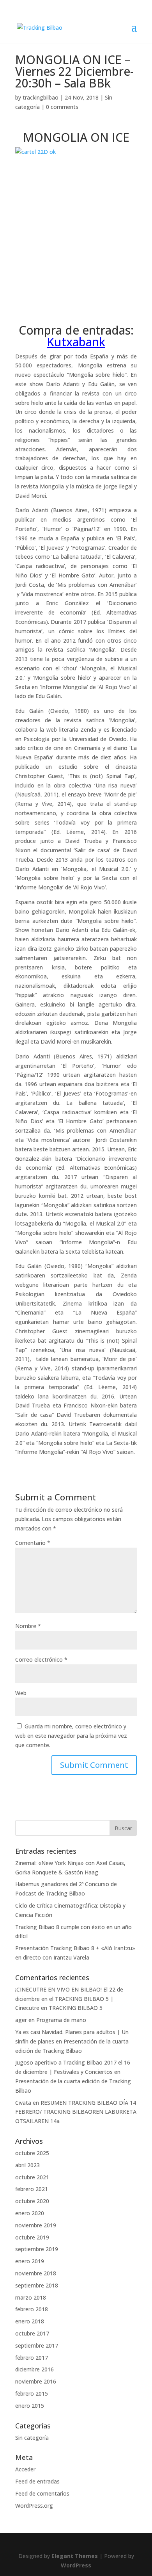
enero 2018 (30, 2321)
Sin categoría (32, 2438)
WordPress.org (34, 2506)
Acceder (25, 2469)
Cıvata (23, 2103)
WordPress (76, 2565)
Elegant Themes (75, 2556)
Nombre (28, 1626)
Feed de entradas (37, 2481)
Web (21, 1693)
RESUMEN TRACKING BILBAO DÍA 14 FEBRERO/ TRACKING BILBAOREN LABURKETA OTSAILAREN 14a (76, 2112)
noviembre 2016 (36, 2381)
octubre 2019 (32, 2237)
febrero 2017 (32, 2358)
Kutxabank (76, 342)
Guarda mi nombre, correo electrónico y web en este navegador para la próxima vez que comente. (71, 1736)
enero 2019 (30, 2261)
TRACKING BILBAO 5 (76, 2008)
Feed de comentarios (42, 2493)
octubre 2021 (32, 2177)
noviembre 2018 (36, 2273)
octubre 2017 (32, 2333)
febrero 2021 (32, 2189)
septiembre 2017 (37, 2345)
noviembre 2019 (36, 2225)
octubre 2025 (32, 2153)
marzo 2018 (31, 2297)
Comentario (33, 1543)
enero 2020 (30, 2213)
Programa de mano (61, 2020)
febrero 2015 (32, 2393)
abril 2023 (27, 2165)
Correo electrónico (41, 1659)
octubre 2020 (32, 2201)
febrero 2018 (32, 2309)
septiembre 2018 (37, 2285)
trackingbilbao (41, 97)
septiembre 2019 (37, 2249)
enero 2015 (30, 2406)
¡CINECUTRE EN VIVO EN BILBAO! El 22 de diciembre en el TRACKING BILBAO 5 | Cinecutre (69, 1999)
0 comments (62, 107)
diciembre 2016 (34, 2369)
